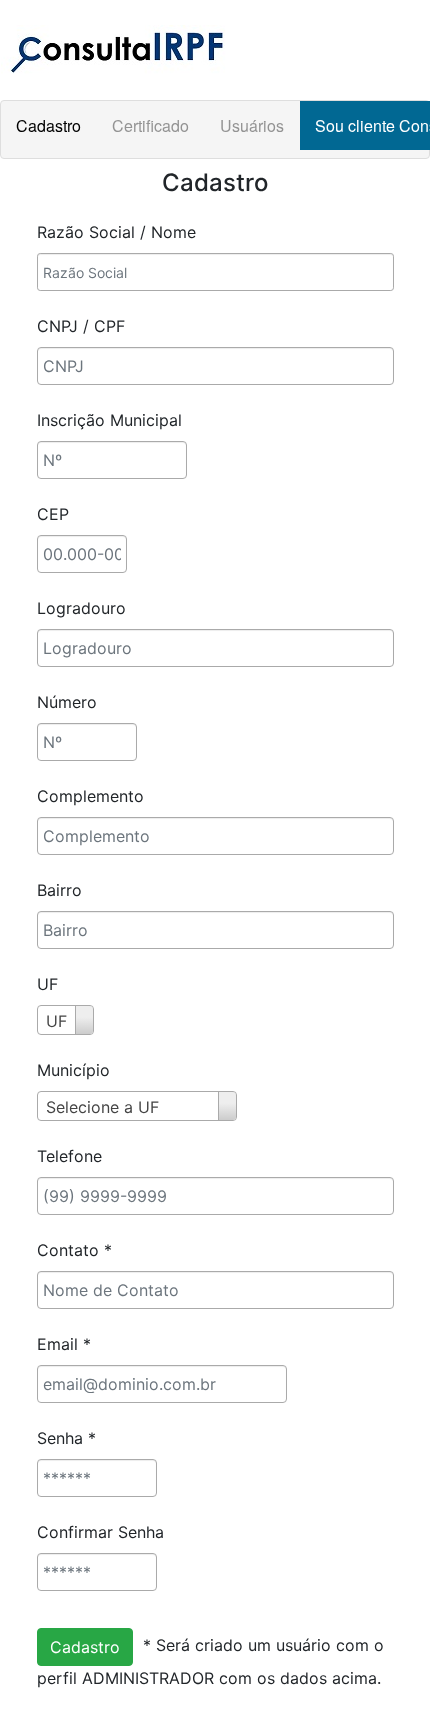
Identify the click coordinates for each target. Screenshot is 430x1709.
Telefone (69, 1156)
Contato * (74, 1250)
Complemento (90, 796)
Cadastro (48, 125)
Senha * (66, 1438)
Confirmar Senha (100, 1532)
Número (67, 702)
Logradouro (81, 608)
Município (73, 1070)
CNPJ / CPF (81, 326)
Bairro (59, 890)
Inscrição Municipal (109, 420)
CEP (53, 514)
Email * (64, 1344)
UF (47, 984)
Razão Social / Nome (116, 232)
